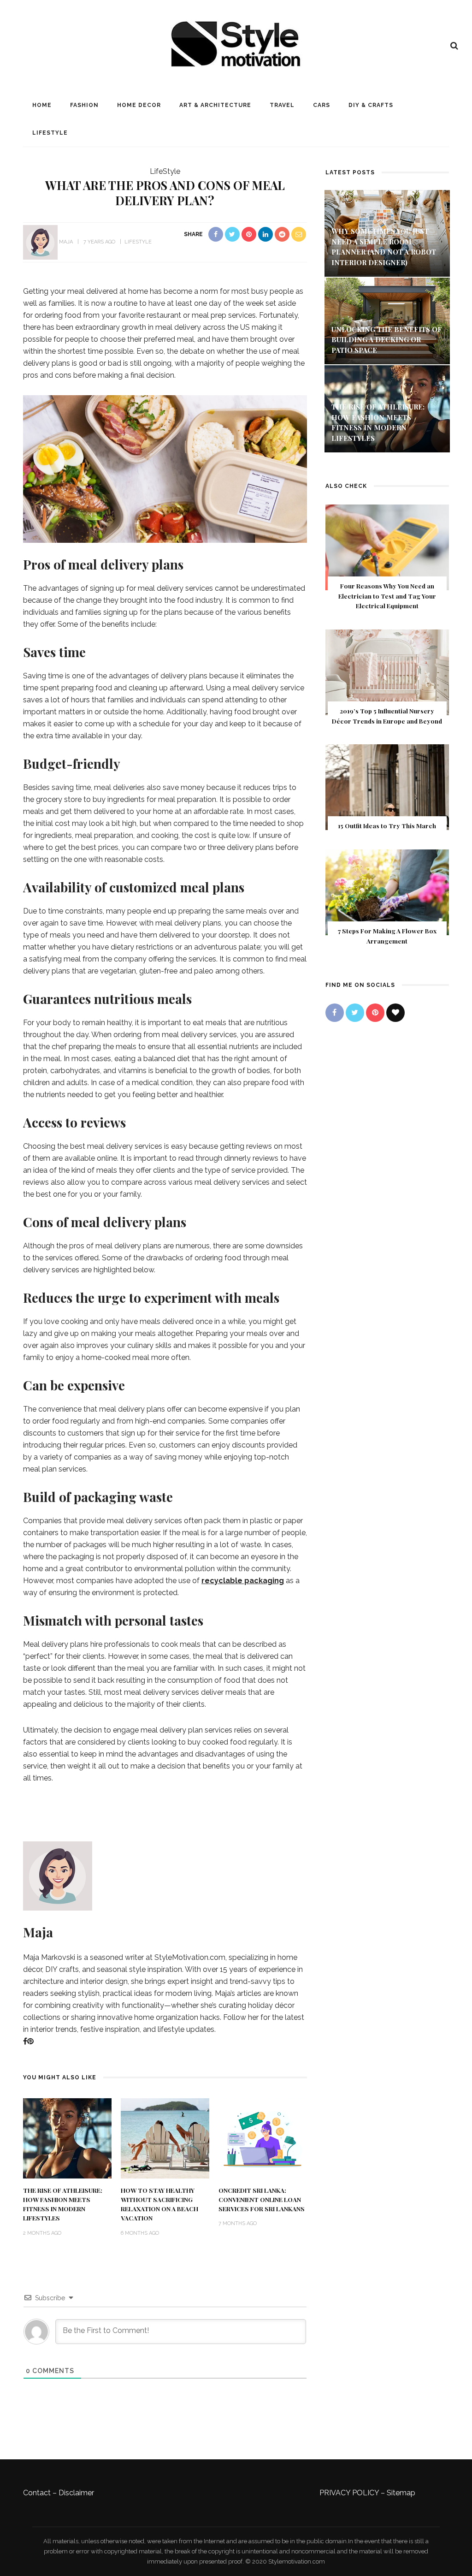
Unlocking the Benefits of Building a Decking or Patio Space (387, 340)
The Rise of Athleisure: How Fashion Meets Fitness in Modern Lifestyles (63, 2204)
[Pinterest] (30, 2041)
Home (42, 105)
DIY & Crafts (371, 105)
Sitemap (401, 2493)
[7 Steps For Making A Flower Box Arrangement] (387, 892)
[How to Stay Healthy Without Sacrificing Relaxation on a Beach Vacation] (165, 2138)
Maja (66, 242)
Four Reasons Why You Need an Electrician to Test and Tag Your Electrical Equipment (387, 596)
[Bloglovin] (395, 1013)
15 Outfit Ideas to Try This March (387, 825)
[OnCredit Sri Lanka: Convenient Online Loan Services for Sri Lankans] (263, 2138)
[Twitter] (355, 1013)
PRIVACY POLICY (349, 2493)
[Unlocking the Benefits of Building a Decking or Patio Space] (387, 320)
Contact (37, 2493)
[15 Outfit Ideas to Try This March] (387, 786)
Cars (322, 105)
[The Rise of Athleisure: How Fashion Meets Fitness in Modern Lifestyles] (67, 2138)
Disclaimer (76, 2493)
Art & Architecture (215, 105)
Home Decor (139, 105)
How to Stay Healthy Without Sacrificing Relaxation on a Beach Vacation (159, 2204)
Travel (282, 105)
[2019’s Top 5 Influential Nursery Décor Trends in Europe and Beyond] (387, 672)
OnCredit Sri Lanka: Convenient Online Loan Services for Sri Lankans (262, 2199)
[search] (454, 46)
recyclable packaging (243, 1581)
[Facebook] (25, 2041)
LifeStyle (50, 133)
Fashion (84, 105)
